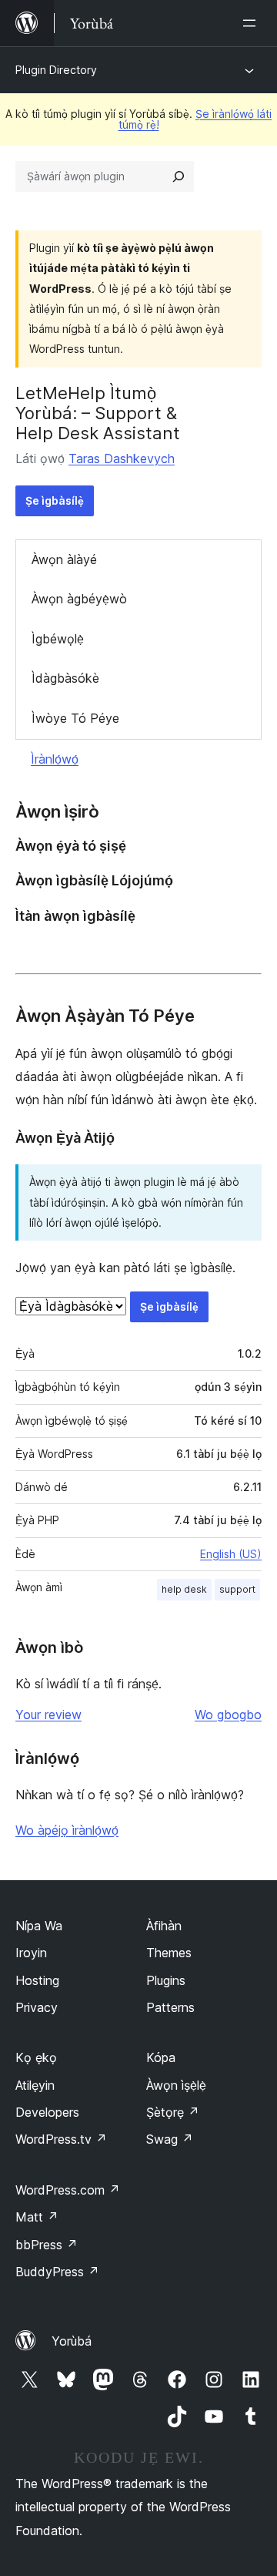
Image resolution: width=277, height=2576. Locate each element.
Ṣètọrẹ (173, 2112)
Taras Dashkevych (122, 458)
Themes (169, 1953)
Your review (48, 1715)
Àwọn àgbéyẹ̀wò (79, 599)
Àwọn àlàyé (64, 559)
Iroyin (31, 1953)
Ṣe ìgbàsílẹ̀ (55, 500)
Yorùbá (72, 2341)
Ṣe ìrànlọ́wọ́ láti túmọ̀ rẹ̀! (195, 119)
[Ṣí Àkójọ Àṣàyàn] (252, 23)
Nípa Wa (39, 1926)
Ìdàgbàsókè (65, 678)
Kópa (161, 2057)
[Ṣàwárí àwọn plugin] (179, 176)
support (237, 1589)
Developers (47, 2112)
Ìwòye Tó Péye (75, 718)
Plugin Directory (56, 70)
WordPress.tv (61, 2139)
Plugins (166, 1980)
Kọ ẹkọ (36, 2057)
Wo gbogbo (228, 1715)
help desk (184, 1589)
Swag (170, 2139)
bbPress (47, 2245)
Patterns (170, 2007)
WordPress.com (68, 2190)
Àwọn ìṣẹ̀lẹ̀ (176, 2085)
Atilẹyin (35, 2085)
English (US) (231, 1554)
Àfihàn (164, 1926)
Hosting (37, 1980)
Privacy (37, 2007)
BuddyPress (57, 2272)
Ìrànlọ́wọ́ (55, 759)
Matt (37, 2217)
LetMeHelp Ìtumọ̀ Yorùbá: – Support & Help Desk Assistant (98, 413)
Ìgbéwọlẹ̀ (58, 639)
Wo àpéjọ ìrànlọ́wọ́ (67, 1830)
